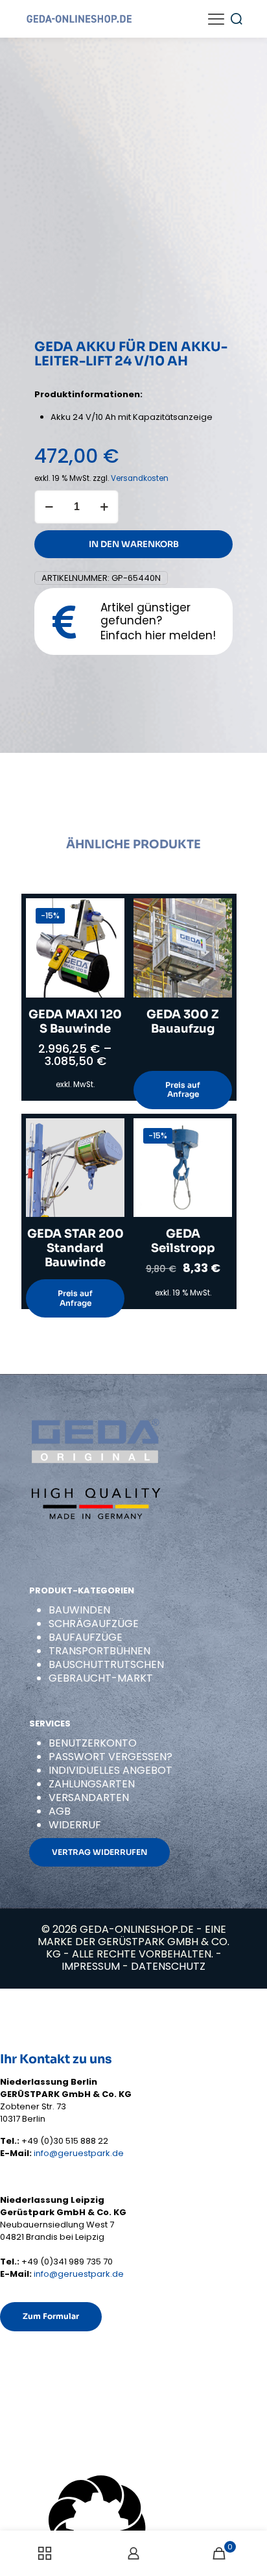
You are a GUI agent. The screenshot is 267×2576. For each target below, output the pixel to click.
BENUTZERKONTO (93, 1743)
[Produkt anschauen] (110, 913)
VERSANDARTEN (89, 1797)
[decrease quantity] (49, 507)
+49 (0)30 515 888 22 (65, 2141)
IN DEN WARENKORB (134, 544)
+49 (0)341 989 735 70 (67, 2262)
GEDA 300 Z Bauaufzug (183, 1022)
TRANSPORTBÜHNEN (99, 1651)
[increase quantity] (104, 507)
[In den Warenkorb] (217, 1133)
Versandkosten (140, 478)
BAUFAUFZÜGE (86, 1637)
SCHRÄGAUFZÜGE (94, 1624)
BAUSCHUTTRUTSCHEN (106, 1664)
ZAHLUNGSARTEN (92, 1784)
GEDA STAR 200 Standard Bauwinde (75, 1248)
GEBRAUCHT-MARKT (101, 1678)
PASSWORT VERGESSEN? (110, 1757)
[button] (133, 2526)
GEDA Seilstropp (183, 1241)
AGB (60, 1811)
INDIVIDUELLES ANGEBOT (110, 1770)
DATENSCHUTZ (168, 1966)
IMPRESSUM (91, 1966)
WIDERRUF (75, 1825)
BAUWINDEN (79, 1610)
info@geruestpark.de (79, 2153)
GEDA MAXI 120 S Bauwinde (75, 1022)
